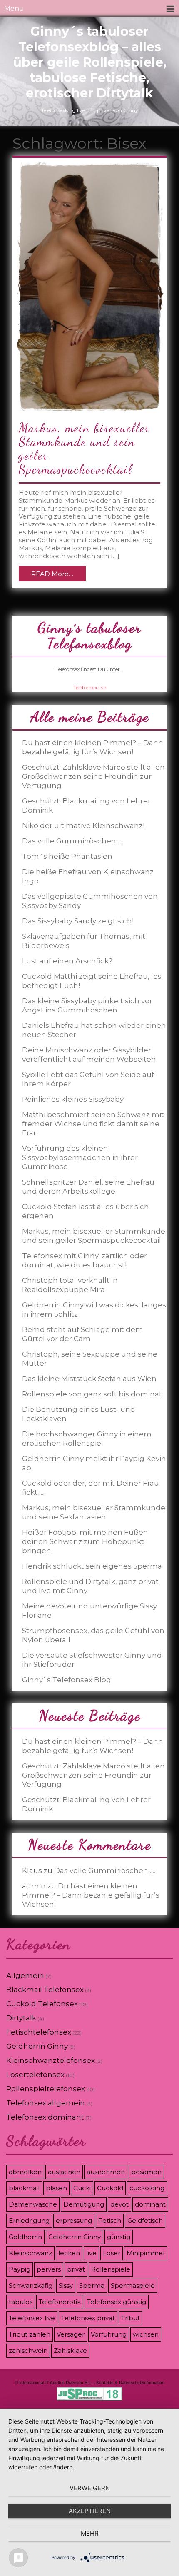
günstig (119, 2237)
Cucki (82, 2188)
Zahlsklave (70, 2350)
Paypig (20, 2269)
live (91, 2253)
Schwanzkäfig (31, 2285)
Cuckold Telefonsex (42, 2004)
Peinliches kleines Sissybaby (73, 1099)
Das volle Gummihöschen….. (73, 841)
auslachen (64, 2172)
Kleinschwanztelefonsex (51, 2060)
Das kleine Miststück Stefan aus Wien (89, 1379)
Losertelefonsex (35, 2075)
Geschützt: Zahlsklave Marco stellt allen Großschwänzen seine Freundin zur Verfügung (93, 776)
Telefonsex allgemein (46, 2103)
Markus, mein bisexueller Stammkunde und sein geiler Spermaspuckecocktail (84, 448)
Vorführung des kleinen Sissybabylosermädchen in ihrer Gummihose (80, 1157)
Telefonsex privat (88, 2318)
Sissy (66, 2285)
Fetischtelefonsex (39, 2032)
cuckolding (147, 2188)
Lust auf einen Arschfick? (67, 961)
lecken (69, 2253)
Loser (112, 2253)
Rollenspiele (111, 2269)
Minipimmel (145, 2253)
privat (76, 2269)
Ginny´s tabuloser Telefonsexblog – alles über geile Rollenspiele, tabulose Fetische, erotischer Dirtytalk (90, 62)
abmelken (25, 2172)
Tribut (131, 2318)
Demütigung (84, 2204)
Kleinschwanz (30, 2253)
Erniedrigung (29, 2221)
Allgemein (25, 1975)
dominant (150, 2204)
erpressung (74, 2221)
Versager (71, 2334)
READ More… (52, 574)
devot (119, 2204)
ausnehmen (106, 2172)
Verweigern (90, 2488)
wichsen (146, 2334)
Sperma (92, 2285)
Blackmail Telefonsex (45, 1990)
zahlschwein (28, 2350)
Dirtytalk (21, 2018)
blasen (56, 2188)
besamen (146, 2172)
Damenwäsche (33, 2204)
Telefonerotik (60, 2302)
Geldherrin (25, 2237)
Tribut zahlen (30, 2334)
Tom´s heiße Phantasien (67, 856)
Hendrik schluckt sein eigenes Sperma (92, 1566)
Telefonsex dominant (45, 2117)
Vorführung (109, 2334)
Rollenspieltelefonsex (46, 2089)
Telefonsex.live (90, 687)
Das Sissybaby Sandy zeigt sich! (78, 921)
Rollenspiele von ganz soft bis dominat (92, 1394)
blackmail (24, 2188)
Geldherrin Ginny (37, 2046)
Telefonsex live (32, 2318)
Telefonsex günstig (117, 2302)
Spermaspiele (133, 2285)
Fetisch (110, 2221)
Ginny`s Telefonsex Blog (67, 1680)
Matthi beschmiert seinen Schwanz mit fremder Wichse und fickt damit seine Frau (93, 1124)
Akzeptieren (90, 2511)
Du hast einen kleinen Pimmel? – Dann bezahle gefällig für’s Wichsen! (91, 1895)
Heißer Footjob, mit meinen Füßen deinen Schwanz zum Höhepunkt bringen (85, 1541)
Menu (14, 9)
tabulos (21, 2302)
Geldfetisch (145, 2221)
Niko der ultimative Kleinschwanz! (83, 825)
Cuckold (110, 2188)
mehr (90, 2533)
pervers (49, 2269)
